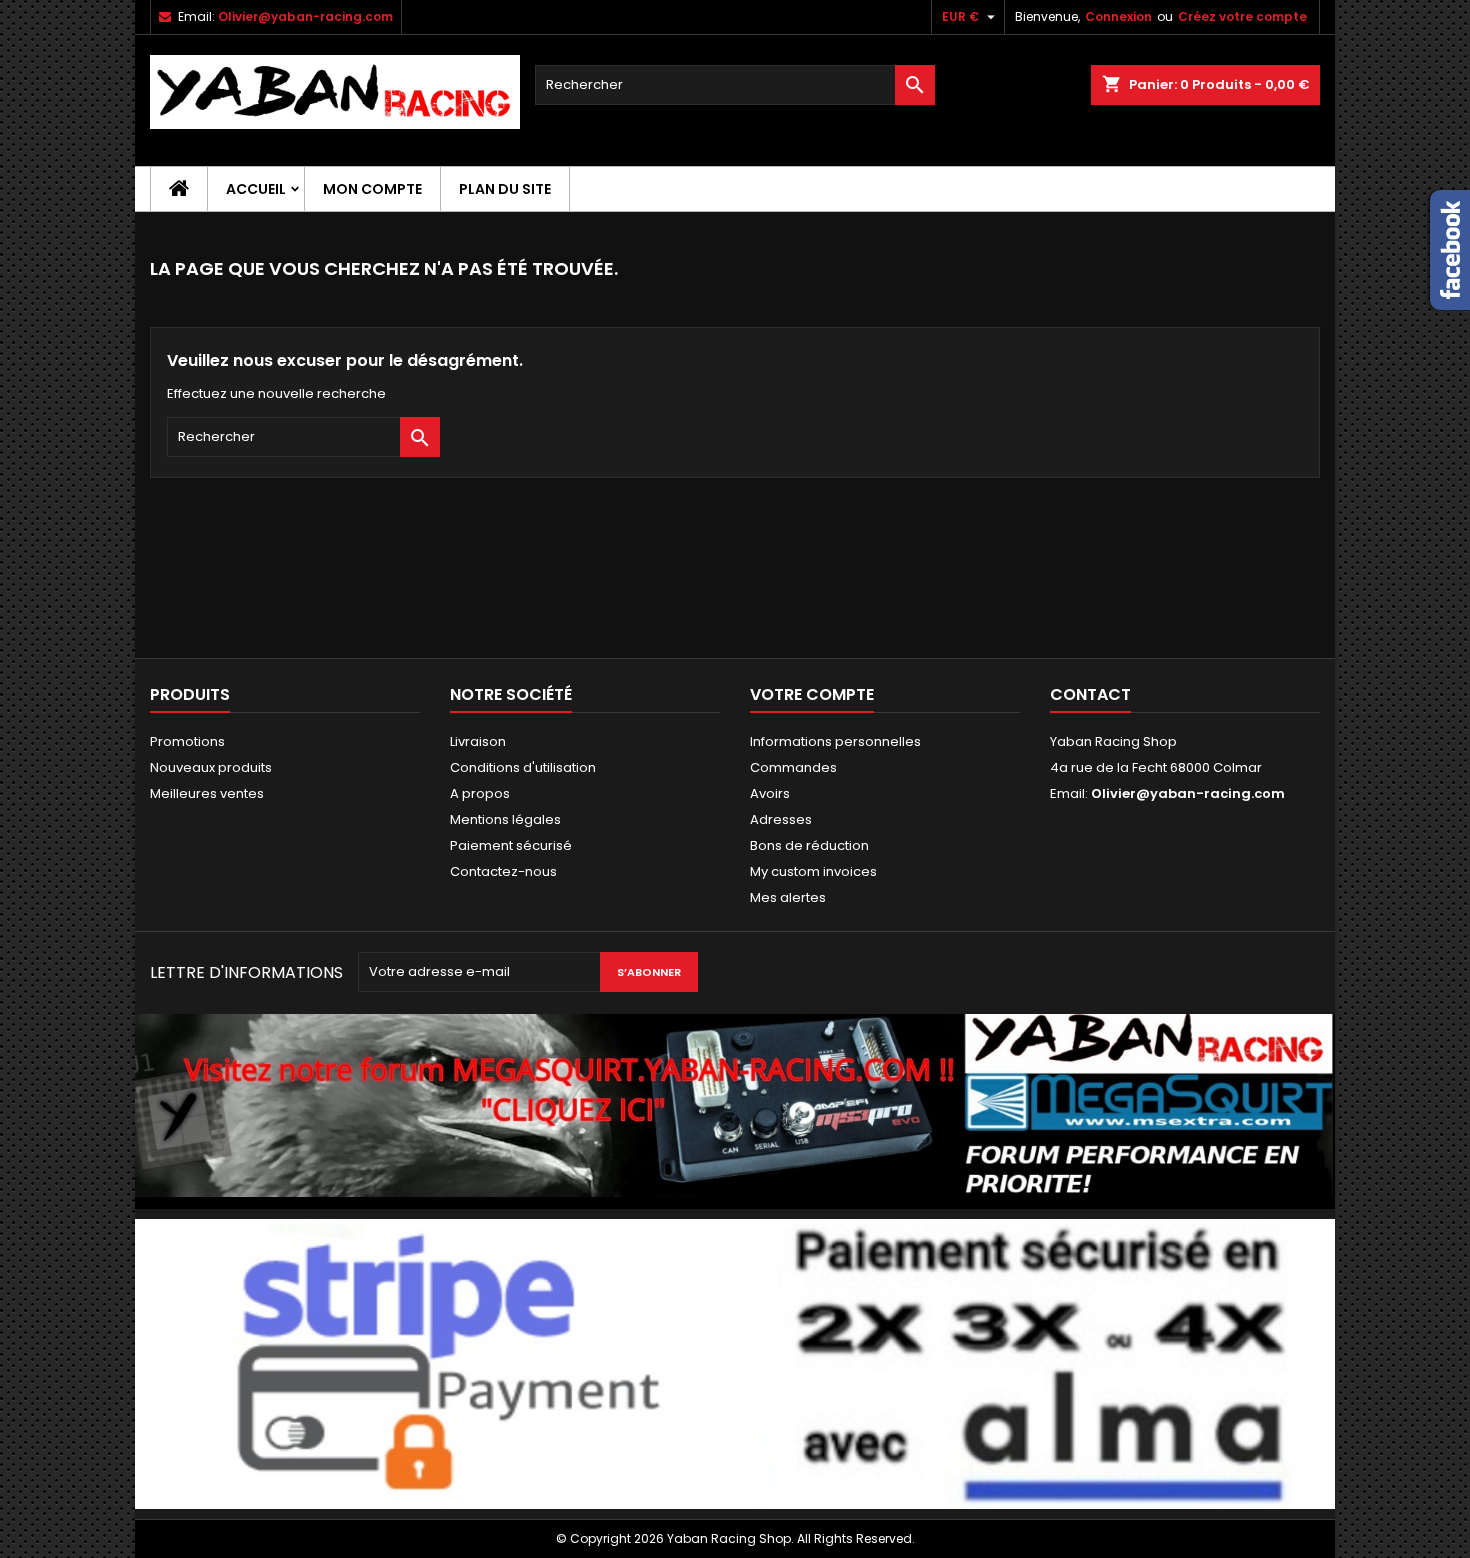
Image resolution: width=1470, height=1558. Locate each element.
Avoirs (770, 793)
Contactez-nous (503, 871)
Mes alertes (788, 897)
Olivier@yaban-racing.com (305, 16)
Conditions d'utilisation (523, 767)
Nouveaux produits (211, 767)
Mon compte (372, 189)
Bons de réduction (809, 845)
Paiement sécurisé (511, 845)
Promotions (187, 741)
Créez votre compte (1242, 16)
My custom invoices (813, 871)
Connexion (1118, 16)
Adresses (781, 819)
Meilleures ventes (207, 793)
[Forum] (735, 1110)
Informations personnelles (835, 741)
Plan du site (505, 189)
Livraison (478, 741)
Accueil (256, 189)
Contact (1090, 694)
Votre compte (812, 694)
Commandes (793, 767)
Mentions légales (505, 819)
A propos (480, 793)
